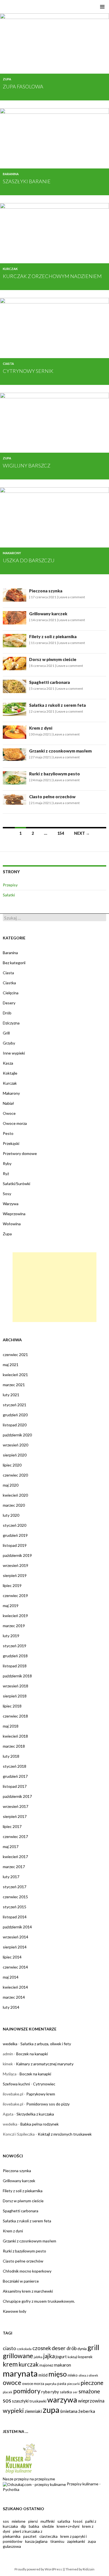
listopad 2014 (15, 1917)
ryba (46, 2392)
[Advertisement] (54, 1287)
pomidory (27, 2391)
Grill (6, 1033)
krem (10, 2364)
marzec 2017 (14, 1867)
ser (75, 2392)
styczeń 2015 (15, 1907)
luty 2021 (11, 1395)
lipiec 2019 (12, 1585)
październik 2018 (17, 1676)
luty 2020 (11, 1515)
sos (7, 2400)
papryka (51, 2384)
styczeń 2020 (15, 1525)
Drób (7, 1013)
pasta (62, 2384)
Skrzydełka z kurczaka (35, 2114)
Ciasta (8, 364)
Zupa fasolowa (23, 86)
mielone (19, 2521)
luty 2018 (11, 1756)
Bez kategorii (14, 963)
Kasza (8, 1063)
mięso (58, 2374)
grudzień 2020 (15, 1415)
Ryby (7, 1163)
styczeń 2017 (15, 1887)
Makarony (12, 553)
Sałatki (9, 895)
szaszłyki (20, 2401)
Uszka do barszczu (29, 560)
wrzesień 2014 (16, 1937)
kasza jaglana (36, 2541)
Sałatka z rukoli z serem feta (57, 705)
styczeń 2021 (15, 1405)
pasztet (30, 2536)
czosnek (42, 2348)
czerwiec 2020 (15, 1475)
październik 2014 (17, 1927)
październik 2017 (17, 1796)
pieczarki (74, 2384)
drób (72, 2348)
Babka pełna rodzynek (40, 2124)
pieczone (92, 2383)
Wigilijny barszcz (27, 465)
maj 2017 (11, 1847)
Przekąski (11, 1143)
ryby (55, 2392)
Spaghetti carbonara (49, 682)
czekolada (24, 2349)
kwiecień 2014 (15, 1987)
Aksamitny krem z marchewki (28, 2291)
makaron (62, 2365)
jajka (49, 2356)
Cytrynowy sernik (28, 371)
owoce (12, 2383)
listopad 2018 (15, 1666)
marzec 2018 (14, 1746)
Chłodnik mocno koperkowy (27, 2271)
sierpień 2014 (15, 1947)
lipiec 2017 (12, 1826)
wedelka (10, 2044)
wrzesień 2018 (16, 1686)
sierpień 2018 (15, 1696)
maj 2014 (11, 1977)
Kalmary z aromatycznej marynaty (45, 2064)
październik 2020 (17, 1435)
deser (59, 2348)
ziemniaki (33, 2411)
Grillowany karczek (48, 614)
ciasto (9, 2348)
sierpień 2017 (15, 1816)
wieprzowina (91, 2401)
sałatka (66, 2392)
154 (61, 833)
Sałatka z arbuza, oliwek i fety (46, 2044)
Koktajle (10, 1073)
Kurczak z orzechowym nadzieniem (52, 276)
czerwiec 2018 (15, 1716)
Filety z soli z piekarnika (53, 636)
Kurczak (10, 269)
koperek (85, 2357)
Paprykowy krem (41, 2094)
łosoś (78, 2521)
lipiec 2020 (12, 1465)
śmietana (69, 2411)
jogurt (61, 2357)
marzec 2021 (14, 1385)
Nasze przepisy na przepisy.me (29, 2479)
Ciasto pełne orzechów (52, 797)
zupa (51, 2410)
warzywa (62, 2400)
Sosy (7, 1194)
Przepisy (10, 885)
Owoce (9, 1113)
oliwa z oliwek (88, 2375)
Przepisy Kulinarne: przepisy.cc (46, 5)
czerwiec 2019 (15, 1595)
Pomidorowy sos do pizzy (48, 2104)
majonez (46, 2365)
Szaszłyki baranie (27, 181)
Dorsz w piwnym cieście (53, 659)
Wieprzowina (14, 1214)
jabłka (38, 2357)
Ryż (6, 1174)
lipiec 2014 (12, 1957)
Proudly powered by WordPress (38, 2569)
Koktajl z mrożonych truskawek (65, 2134)
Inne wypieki (14, 1053)
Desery (9, 1003)
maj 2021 (11, 1365)
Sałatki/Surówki (16, 1184)
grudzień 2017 (15, 1776)
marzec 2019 (14, 1626)
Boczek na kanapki (32, 2054)
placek (8, 2392)
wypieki (13, 2411)
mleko (73, 2375)
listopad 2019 (15, 1545)
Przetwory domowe (20, 1153)
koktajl (73, 2357)
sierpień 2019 (15, 1575)
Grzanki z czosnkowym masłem (60, 751)
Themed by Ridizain (80, 2569)
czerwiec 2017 (15, 1836)
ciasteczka (48, 2536)
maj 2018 (11, 1726)
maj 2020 (11, 1485)
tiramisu (57, 2541)
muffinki (48, 2521)
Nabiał (8, 1103)
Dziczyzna (11, 1023)
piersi (33, 2521)
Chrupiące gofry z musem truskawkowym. (39, 2301)
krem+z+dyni (68, 2526)
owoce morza (33, 2384)
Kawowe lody (15, 2311)
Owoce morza (15, 1123)
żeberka (87, 2411)
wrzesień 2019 (16, 1565)
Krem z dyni (41, 728)
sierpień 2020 (15, 1455)
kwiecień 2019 (15, 1616)
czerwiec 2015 (15, 1897)
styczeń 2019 (15, 1646)
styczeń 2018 (15, 1766)
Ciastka (9, 983)
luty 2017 (11, 1877)
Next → (82, 833)
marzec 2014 (14, 1997)
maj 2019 (11, 1606)
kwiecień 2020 (15, 1495)
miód (43, 2375)
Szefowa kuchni (16, 2084)
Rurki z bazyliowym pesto (54, 774)
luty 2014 (11, 2007)
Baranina (11, 174)
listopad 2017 (15, 1786)
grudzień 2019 (15, 1535)
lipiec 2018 (12, 1706)
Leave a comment (72, 597)
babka (34, 2526)
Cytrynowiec (44, 2084)
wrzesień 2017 (16, 1806)
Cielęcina (11, 993)
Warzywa (11, 1204)
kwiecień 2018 (15, 1736)
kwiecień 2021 (15, 1375)
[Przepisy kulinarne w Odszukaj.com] (34, 2484)
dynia (82, 2349)
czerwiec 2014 (15, 1967)
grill (93, 2347)
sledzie (48, 2526)
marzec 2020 (14, 1505)
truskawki (38, 2401)
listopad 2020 (15, 1425)
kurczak (29, 2364)
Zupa (7, 79)
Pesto (8, 1133)
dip (23, 2526)
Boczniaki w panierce (21, 2281)
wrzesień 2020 (16, 1445)
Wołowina (12, 1224)
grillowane (18, 2356)
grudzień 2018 (15, 1656)
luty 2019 (11, 1636)
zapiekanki (76, 2541)
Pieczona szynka (46, 591)
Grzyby (9, 1043)
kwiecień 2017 (15, 1857)
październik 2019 (17, 1555)
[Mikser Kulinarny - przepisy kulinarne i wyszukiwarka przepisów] (20, 2458)
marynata (20, 2373)
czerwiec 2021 (15, 1355)
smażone (89, 2391)
